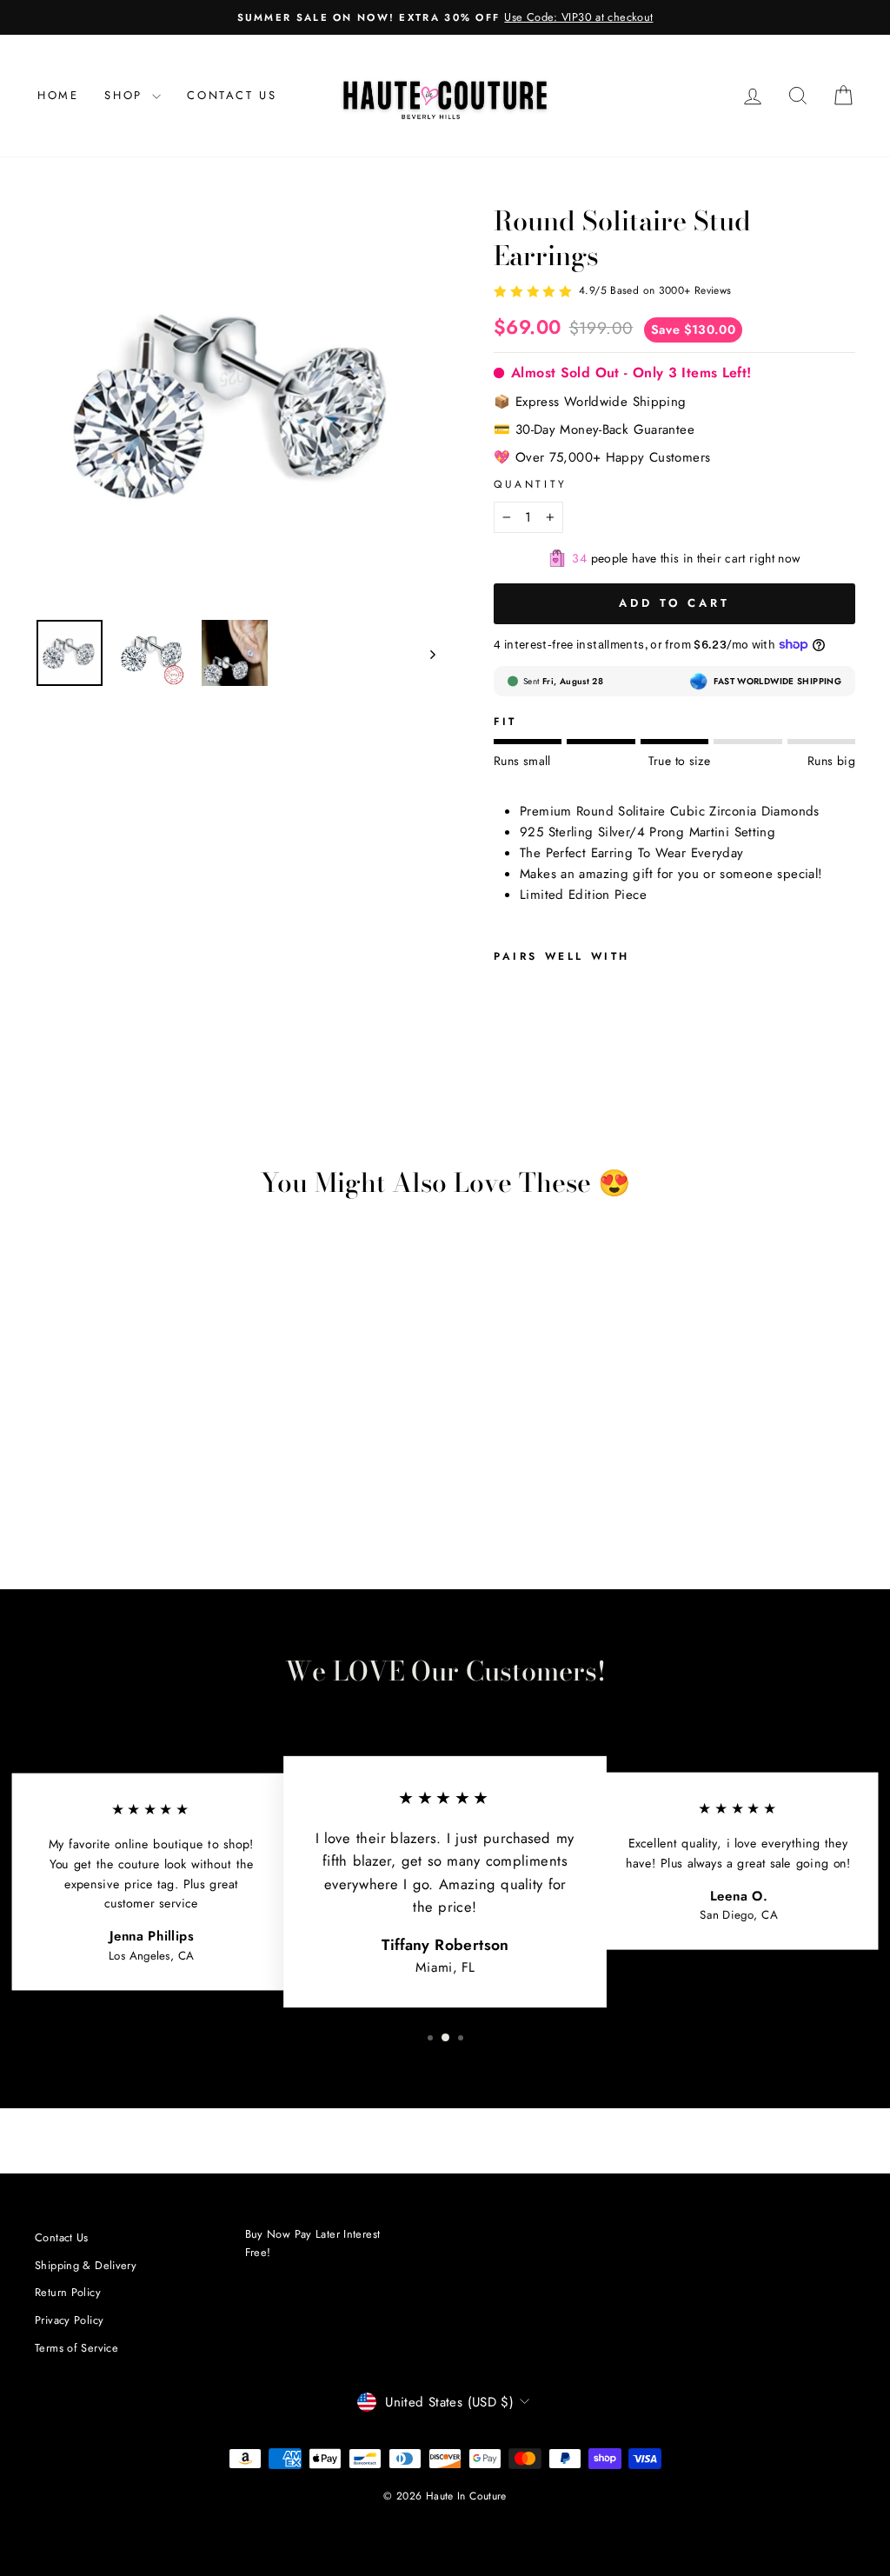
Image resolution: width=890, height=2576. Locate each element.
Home (58, 95)
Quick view (130, 1413)
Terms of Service (76, 2348)
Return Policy (68, 2292)
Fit (505, 722)
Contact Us (232, 95)
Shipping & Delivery (86, 2265)
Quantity (531, 484)
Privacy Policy (69, 2320)
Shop (126, 95)
